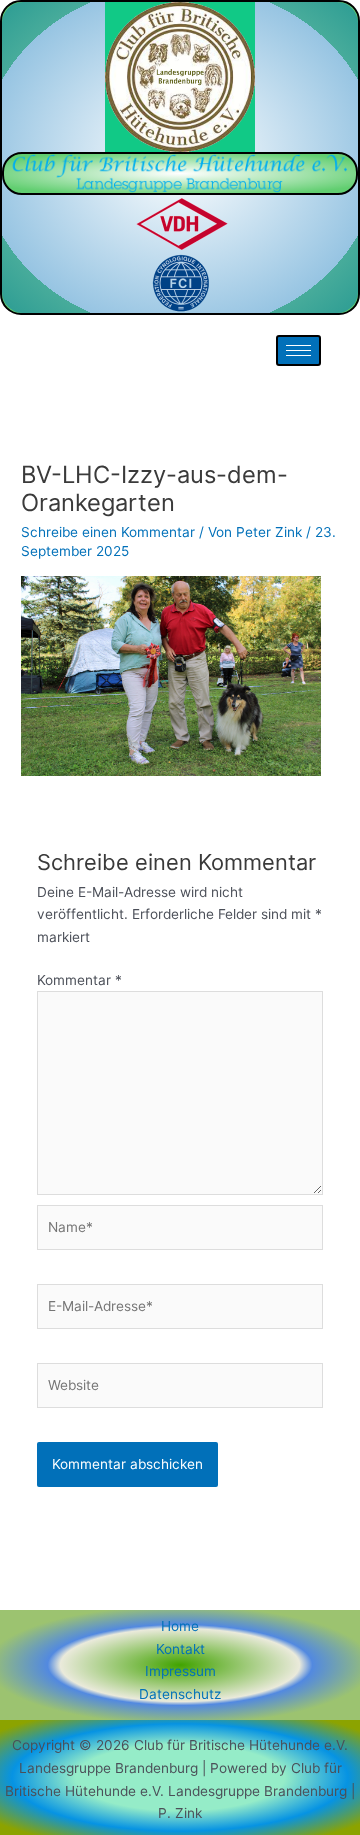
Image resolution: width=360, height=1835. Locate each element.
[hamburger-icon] (298, 350)
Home (180, 1626)
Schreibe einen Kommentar (108, 532)
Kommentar (79, 980)
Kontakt (180, 1649)
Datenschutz (180, 1694)
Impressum (180, 1671)
